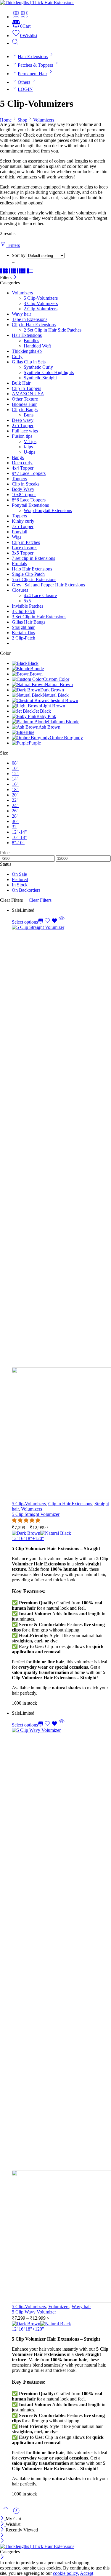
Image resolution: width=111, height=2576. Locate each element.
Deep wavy (23, 420)
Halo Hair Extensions (32, 569)
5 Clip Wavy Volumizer (34, 2312)
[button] (27, 1520)
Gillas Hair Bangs (29, 622)
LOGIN (25, 89)
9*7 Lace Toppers (29, 473)
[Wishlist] (52, 922)
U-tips (29, 452)
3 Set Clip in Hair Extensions (39, 617)
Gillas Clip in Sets (29, 362)
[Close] (15, 277)
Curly (17, 356)
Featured (20, 879)
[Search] (15, 43)
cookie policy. (66, 2573)
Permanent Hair (32, 74)
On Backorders (26, 890)
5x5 (27, 601)
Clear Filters (40, 900)
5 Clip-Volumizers (41, 298)
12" (15, 1538)
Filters (13, 245)
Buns (29, 415)
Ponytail (20, 532)
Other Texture (25, 399)
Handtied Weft (37, 346)
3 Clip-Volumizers (41, 303)
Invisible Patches (28, 606)
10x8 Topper (24, 495)
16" (22, 1538)
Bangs (18, 457)
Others (24, 82)
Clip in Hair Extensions (34, 325)
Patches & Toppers (35, 65)
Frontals (19, 564)
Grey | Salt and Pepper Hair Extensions (48, 585)
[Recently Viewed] (16, 2513)
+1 (35, 1538)
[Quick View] (62, 922)
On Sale (19, 874)
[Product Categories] (16, 17)
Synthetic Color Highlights (49, 372)
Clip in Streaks (26, 484)
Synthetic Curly (38, 367)
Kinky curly (23, 521)
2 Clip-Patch (24, 638)
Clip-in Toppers (26, 388)
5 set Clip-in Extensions (34, 579)
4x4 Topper (23, 468)
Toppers (19, 479)
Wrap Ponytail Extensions (48, 510)
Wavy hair (21, 314)
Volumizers (44, 120)
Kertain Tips (23, 633)
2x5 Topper (23, 425)
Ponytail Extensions (30, 505)
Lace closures (25, 548)
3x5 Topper (23, 553)
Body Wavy (23, 489)
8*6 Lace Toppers (29, 500)
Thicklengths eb (27, 351)
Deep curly (22, 463)
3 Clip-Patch (24, 611)
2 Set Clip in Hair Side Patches (53, 330)
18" (29, 1538)
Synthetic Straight (40, 378)
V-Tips (30, 441)
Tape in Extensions (30, 319)
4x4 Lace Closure (40, 595)
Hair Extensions (33, 56)
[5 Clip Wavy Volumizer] (61, 2016)
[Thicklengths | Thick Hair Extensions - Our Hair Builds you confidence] (37, 3)
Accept (87, 2573)
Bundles (31, 341)
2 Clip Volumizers (41, 309)
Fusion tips (22, 436)
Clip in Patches (26, 542)
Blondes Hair (24, 404)
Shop (22, 120)
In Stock (20, 885)
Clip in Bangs (25, 410)
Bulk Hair (21, 383)
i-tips (28, 447)
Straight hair (23, 627)
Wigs (17, 537)
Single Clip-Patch (28, 574)
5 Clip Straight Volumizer (36, 1514)
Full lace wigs (25, 431)
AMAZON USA (28, 394)
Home (6, 120)
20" (41, 1538)
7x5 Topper (23, 526)
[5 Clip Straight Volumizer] (61, 1213)
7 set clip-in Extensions (33, 558)
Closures (20, 590)
